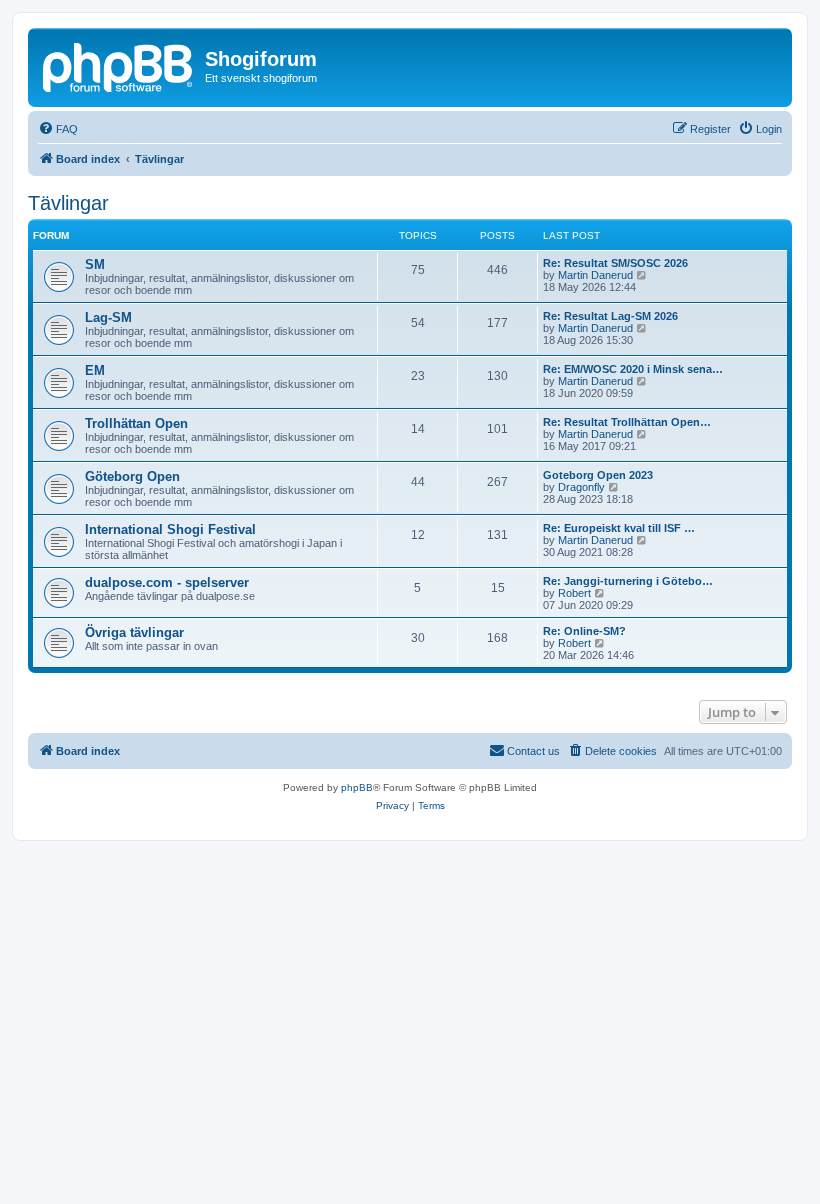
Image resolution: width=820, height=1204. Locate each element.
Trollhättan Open (136, 423)
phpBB (357, 787)
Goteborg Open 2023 (598, 475)
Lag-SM (108, 317)
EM (95, 370)
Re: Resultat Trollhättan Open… (627, 422)
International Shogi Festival (170, 529)
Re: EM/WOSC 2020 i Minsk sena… (633, 369)
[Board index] (119, 65)
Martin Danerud (595, 275)
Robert (574, 593)
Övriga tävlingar (134, 632)
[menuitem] (58, 129)
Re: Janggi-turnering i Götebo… (628, 581)
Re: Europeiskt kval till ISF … (619, 528)
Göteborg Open (132, 476)
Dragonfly (581, 487)
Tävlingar (68, 203)
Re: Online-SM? (584, 631)
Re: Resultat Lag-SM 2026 (610, 316)
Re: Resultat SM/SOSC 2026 (615, 263)
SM (95, 264)
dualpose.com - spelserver (167, 582)
